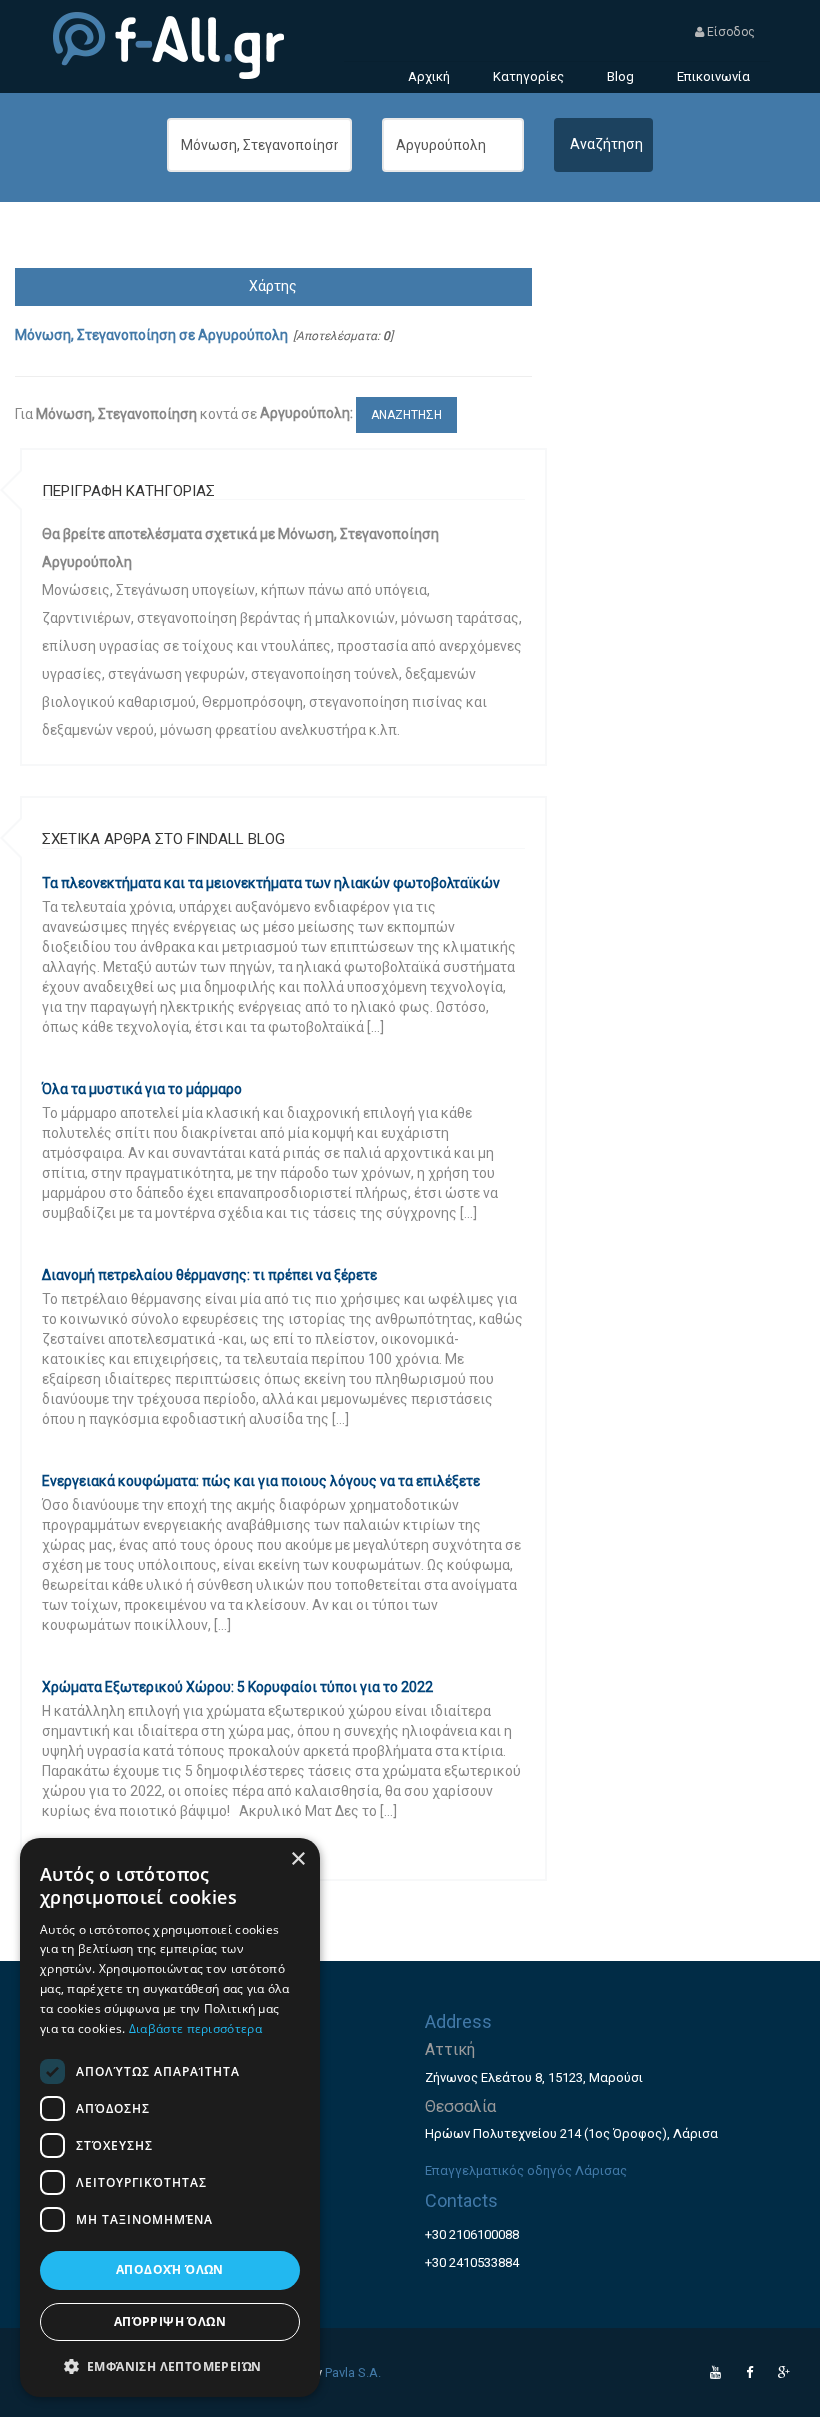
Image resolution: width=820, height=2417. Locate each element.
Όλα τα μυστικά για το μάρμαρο (142, 1089)
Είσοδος (729, 32)
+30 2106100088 (472, 2234)
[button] (170, 2365)
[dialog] (170, 2117)
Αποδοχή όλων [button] (170, 2269)
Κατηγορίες (528, 76)
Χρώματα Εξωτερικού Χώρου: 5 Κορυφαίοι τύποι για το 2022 (237, 1687)
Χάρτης (273, 286)
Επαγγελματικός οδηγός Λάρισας (526, 2170)
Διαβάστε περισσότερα (195, 2028)
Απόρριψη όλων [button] (170, 2321)
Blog (620, 76)
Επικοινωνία (713, 76)
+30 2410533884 (472, 2262)
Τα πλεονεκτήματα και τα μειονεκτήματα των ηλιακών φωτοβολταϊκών (271, 883)
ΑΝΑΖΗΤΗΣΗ (406, 415)
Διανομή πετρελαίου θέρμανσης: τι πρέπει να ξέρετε (209, 1275)
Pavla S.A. (353, 2372)
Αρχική (429, 76)
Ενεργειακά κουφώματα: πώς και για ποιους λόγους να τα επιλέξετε (261, 1481)
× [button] (297, 1859)
